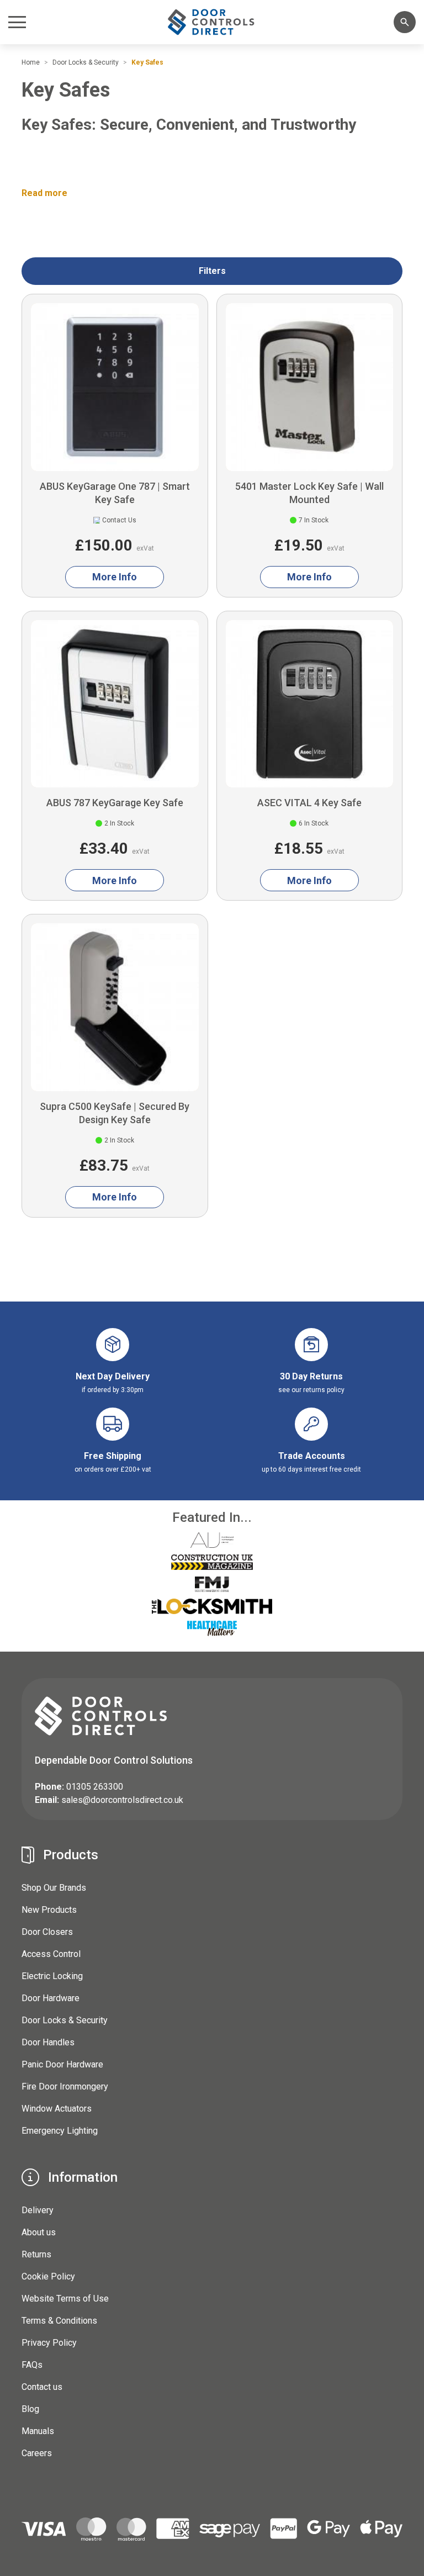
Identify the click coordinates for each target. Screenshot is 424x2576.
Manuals (38, 2431)
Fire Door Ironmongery (65, 2086)
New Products (49, 1910)
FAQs (32, 2365)
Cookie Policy (48, 2276)
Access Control (51, 1954)
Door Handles (48, 2042)
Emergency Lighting (60, 2131)
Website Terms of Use (65, 2299)
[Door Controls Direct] (212, 22)
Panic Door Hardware (62, 2064)
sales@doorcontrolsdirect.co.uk (122, 1800)
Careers (37, 2453)
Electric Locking (52, 1976)
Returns (36, 2254)
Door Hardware (51, 1998)
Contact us (42, 2387)
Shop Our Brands (54, 1888)
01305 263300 (95, 1787)
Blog (30, 2409)
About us (39, 2232)
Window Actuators (57, 2109)
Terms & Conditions (59, 2321)
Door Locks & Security (65, 2020)
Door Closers (47, 1932)
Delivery (38, 2210)
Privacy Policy (49, 2343)
